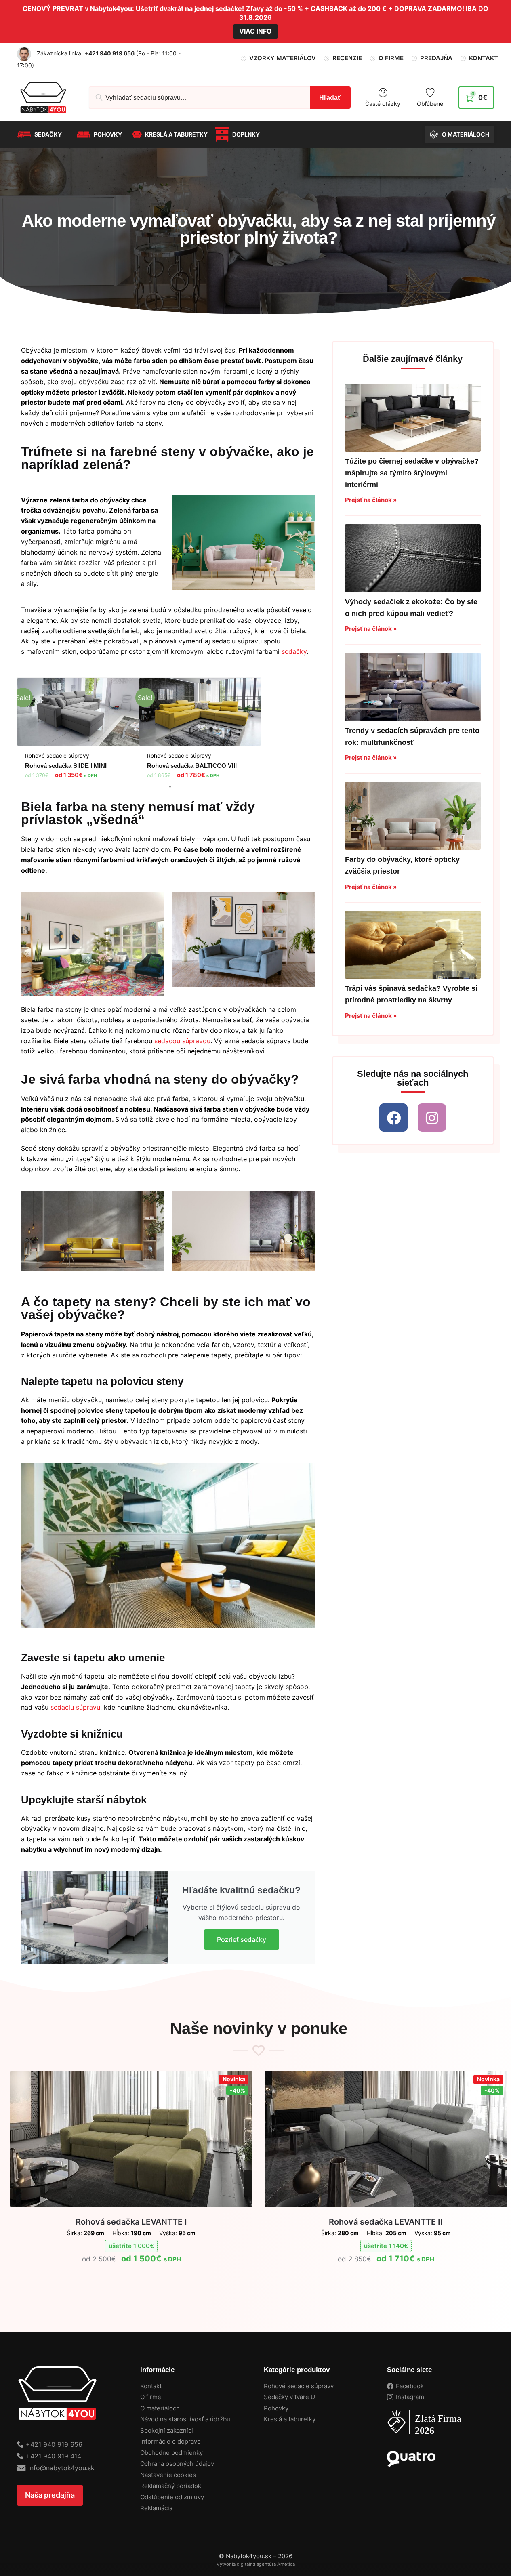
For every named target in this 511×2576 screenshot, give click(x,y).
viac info (255, 31)
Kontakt (484, 58)
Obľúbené (430, 103)
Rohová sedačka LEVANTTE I (131, 2222)
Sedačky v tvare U (289, 2397)
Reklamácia (156, 2508)
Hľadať (330, 98)
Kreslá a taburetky (290, 2419)
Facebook (410, 2386)
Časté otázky (383, 103)
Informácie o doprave (170, 2441)
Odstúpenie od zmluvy (172, 2497)
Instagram (410, 2397)
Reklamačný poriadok (171, 2486)
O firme (391, 58)
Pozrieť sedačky (242, 1939)
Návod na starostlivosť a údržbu (185, 2419)
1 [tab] (170, 787)
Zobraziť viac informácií (131, 2278)
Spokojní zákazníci (167, 2430)
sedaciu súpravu (75, 1707)
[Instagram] (432, 1118)
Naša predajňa (50, 2495)
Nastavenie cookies (168, 2475)
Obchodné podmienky (171, 2453)
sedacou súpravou (182, 1041)
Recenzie (347, 58)
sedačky (294, 651)
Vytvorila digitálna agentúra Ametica (256, 2564)
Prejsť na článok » (371, 500)
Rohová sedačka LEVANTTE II (386, 2222)
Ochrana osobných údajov (177, 2464)
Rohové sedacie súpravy (299, 2386)
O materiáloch (160, 2408)
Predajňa (436, 58)
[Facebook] (393, 1118)
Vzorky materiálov (283, 58)
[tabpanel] (78, 732)
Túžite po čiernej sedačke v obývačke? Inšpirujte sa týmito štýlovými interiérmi (412, 473)
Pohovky (276, 2408)
